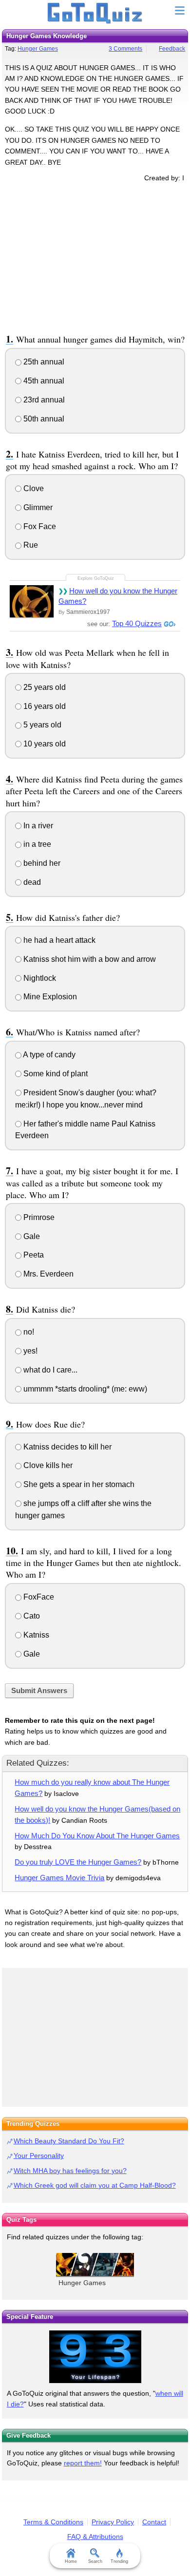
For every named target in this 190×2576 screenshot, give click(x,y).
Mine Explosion (49, 997)
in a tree (36, 844)
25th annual (43, 362)
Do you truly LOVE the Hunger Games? (78, 1862)
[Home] (95, 14)
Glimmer (37, 507)
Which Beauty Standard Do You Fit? (69, 2141)
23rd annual (43, 400)
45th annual (43, 381)
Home (71, 2561)
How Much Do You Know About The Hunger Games (97, 1836)
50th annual (43, 419)
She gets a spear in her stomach (78, 1484)
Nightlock (39, 978)
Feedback (172, 49)
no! (28, 1332)
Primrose (38, 1217)
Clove (33, 488)
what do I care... (49, 1370)
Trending (119, 2561)
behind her (41, 863)
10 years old (44, 744)
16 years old (44, 706)
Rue (30, 545)
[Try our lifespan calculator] (95, 2357)
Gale (31, 1236)
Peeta (33, 1255)
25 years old (44, 687)
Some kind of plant (55, 1074)
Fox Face (39, 526)
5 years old (41, 725)
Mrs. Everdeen (47, 1274)
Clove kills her (47, 1465)
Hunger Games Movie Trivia (59, 1878)
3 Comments (125, 49)
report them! (83, 2463)
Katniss (35, 1635)
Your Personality (39, 2156)
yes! (29, 1351)
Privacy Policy (113, 2522)
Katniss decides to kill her (66, 1447)
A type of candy (48, 1055)
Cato (31, 1616)
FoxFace (38, 1597)
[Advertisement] (95, 256)
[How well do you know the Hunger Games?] (32, 601)
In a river (37, 826)
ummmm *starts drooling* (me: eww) (84, 1389)
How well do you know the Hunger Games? (118, 596)
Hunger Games (38, 49)
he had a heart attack (58, 940)
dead (31, 882)
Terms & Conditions (53, 2522)
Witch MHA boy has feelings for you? (70, 2171)
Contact (154, 2522)
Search (95, 2561)
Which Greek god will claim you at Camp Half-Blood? (95, 2185)
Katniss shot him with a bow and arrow (89, 959)
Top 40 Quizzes (137, 623)
